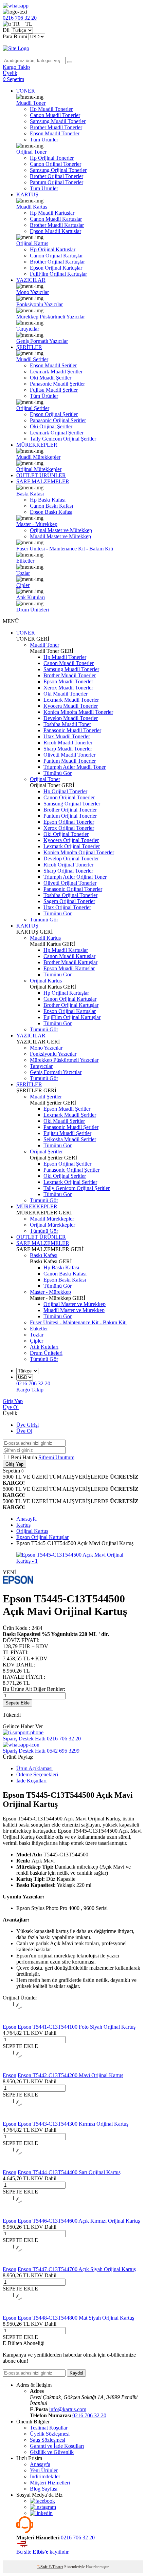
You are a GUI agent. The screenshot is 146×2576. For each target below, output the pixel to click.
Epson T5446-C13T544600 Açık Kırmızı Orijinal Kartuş (79, 2221)
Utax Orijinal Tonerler (67, 907)
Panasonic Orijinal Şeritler (58, 420)
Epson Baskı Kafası (51, 512)
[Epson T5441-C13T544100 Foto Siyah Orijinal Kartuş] (14, 2021)
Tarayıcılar (28, 329)
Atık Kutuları (31, 597)
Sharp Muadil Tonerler (68, 749)
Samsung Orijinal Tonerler (58, 170)
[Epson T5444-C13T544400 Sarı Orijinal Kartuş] (14, 2166)
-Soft (43, 2567)
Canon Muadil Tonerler (55, 115)
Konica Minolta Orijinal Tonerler (79, 852)
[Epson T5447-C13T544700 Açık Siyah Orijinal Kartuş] (14, 2263)
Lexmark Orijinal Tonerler (72, 846)
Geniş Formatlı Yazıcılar (42, 341)
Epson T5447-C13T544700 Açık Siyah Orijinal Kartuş (77, 2269)
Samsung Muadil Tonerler (58, 121)
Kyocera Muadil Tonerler (71, 706)
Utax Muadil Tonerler (67, 736)
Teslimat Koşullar (49, 2428)
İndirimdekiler (45, 2476)
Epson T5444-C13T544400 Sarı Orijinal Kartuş (69, 2172)
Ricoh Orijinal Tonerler (68, 865)
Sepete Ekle (17, 1703)
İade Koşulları (31, 1781)
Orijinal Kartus (32, 243)
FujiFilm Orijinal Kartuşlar (58, 274)
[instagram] (43, 2507)
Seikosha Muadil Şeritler (70, 1139)
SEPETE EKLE (20, 2046)
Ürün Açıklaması (34, 1768)
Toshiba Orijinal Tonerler (70, 895)
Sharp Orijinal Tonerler (68, 871)
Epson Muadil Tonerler (55, 133)
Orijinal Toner (31, 152)
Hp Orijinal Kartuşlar (53, 249)
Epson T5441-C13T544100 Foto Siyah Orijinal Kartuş (77, 2027)
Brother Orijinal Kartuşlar (57, 262)
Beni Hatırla (25, 1457)
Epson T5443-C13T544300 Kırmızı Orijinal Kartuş (73, 2124)
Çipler (23, 585)
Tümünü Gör (58, 773)
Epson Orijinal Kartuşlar (56, 268)
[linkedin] (41, 2513)
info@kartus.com (68, 2409)
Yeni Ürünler (44, 2470)
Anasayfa (40, 2464)
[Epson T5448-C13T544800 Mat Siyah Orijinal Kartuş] (14, 2312)
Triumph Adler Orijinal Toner (75, 877)
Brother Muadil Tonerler (56, 127)
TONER (26, 91)
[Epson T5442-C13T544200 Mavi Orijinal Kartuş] (14, 2069)
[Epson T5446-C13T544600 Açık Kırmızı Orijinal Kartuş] (14, 2215)
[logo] (73, 48)
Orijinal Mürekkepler (39, 469)
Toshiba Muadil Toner (67, 724)
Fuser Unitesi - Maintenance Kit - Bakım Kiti (65, 549)
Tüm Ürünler (44, 140)
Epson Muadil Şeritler (53, 365)
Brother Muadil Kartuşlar (57, 225)
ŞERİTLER (29, 347)
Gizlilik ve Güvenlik (52, 2452)
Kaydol (76, 2373)
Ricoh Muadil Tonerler (68, 743)
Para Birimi (15, 36)
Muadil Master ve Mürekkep (60, 536)
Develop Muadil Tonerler (71, 718)
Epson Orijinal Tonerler (69, 822)
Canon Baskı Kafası (51, 506)
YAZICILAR (31, 280)
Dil (6, 30)
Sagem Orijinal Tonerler (69, 901)
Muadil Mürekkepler (38, 457)
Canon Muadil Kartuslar (56, 219)
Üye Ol (11, 1407)
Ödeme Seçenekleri (37, 1774)
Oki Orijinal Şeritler (51, 426)
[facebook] (42, 2501)
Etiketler (25, 561)
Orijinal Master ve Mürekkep (61, 530)
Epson (10, 2027)
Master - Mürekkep (37, 524)
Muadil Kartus (32, 207)
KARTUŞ (27, 194)
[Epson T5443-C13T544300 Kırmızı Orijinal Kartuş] (14, 2118)
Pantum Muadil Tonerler (70, 761)
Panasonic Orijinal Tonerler (73, 889)
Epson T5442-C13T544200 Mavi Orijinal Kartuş (70, 2075)
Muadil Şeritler (32, 359)
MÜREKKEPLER (37, 445)
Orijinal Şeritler (33, 408)
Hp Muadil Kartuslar (52, 213)
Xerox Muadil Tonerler (68, 688)
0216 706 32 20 (89, 2415)
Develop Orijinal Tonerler (71, 858)
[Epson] (18, 1582)
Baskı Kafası (30, 494)
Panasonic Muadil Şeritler (57, 384)
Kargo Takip (30, 1390)
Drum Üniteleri (33, 610)
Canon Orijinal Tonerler (56, 164)
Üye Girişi (28, 1425)
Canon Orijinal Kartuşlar (56, 256)
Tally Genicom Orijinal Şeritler (63, 439)
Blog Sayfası (44, 2489)
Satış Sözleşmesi (48, 2440)
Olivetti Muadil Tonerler (69, 755)
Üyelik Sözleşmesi (50, 2434)
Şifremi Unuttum (56, 1457)
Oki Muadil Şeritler (51, 378)
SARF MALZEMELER (43, 481)
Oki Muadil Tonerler (66, 694)
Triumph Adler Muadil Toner (75, 767)
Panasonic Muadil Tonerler (72, 730)
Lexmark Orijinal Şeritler (57, 433)
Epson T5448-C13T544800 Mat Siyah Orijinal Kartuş (76, 2318)
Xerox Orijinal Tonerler (69, 828)
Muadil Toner (31, 103)
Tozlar (23, 573)
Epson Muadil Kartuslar (56, 231)
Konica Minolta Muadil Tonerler (78, 712)
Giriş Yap (13, 1401)
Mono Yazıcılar (33, 292)
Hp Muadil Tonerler (51, 109)
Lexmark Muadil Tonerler (71, 700)
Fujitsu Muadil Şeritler (54, 390)
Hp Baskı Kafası (48, 500)
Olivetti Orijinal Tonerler (70, 883)
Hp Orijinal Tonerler (52, 158)
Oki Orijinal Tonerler (66, 834)
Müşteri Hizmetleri (50, 2483)
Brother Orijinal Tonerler (57, 176)
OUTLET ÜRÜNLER (41, 475)
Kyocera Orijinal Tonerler (71, 840)
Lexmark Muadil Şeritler (56, 372)
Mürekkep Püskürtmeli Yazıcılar (51, 317)
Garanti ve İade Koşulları (57, 2446)
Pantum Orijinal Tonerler (57, 182)
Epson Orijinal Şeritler (54, 414)
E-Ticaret (56, 2567)
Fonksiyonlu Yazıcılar (40, 304)
